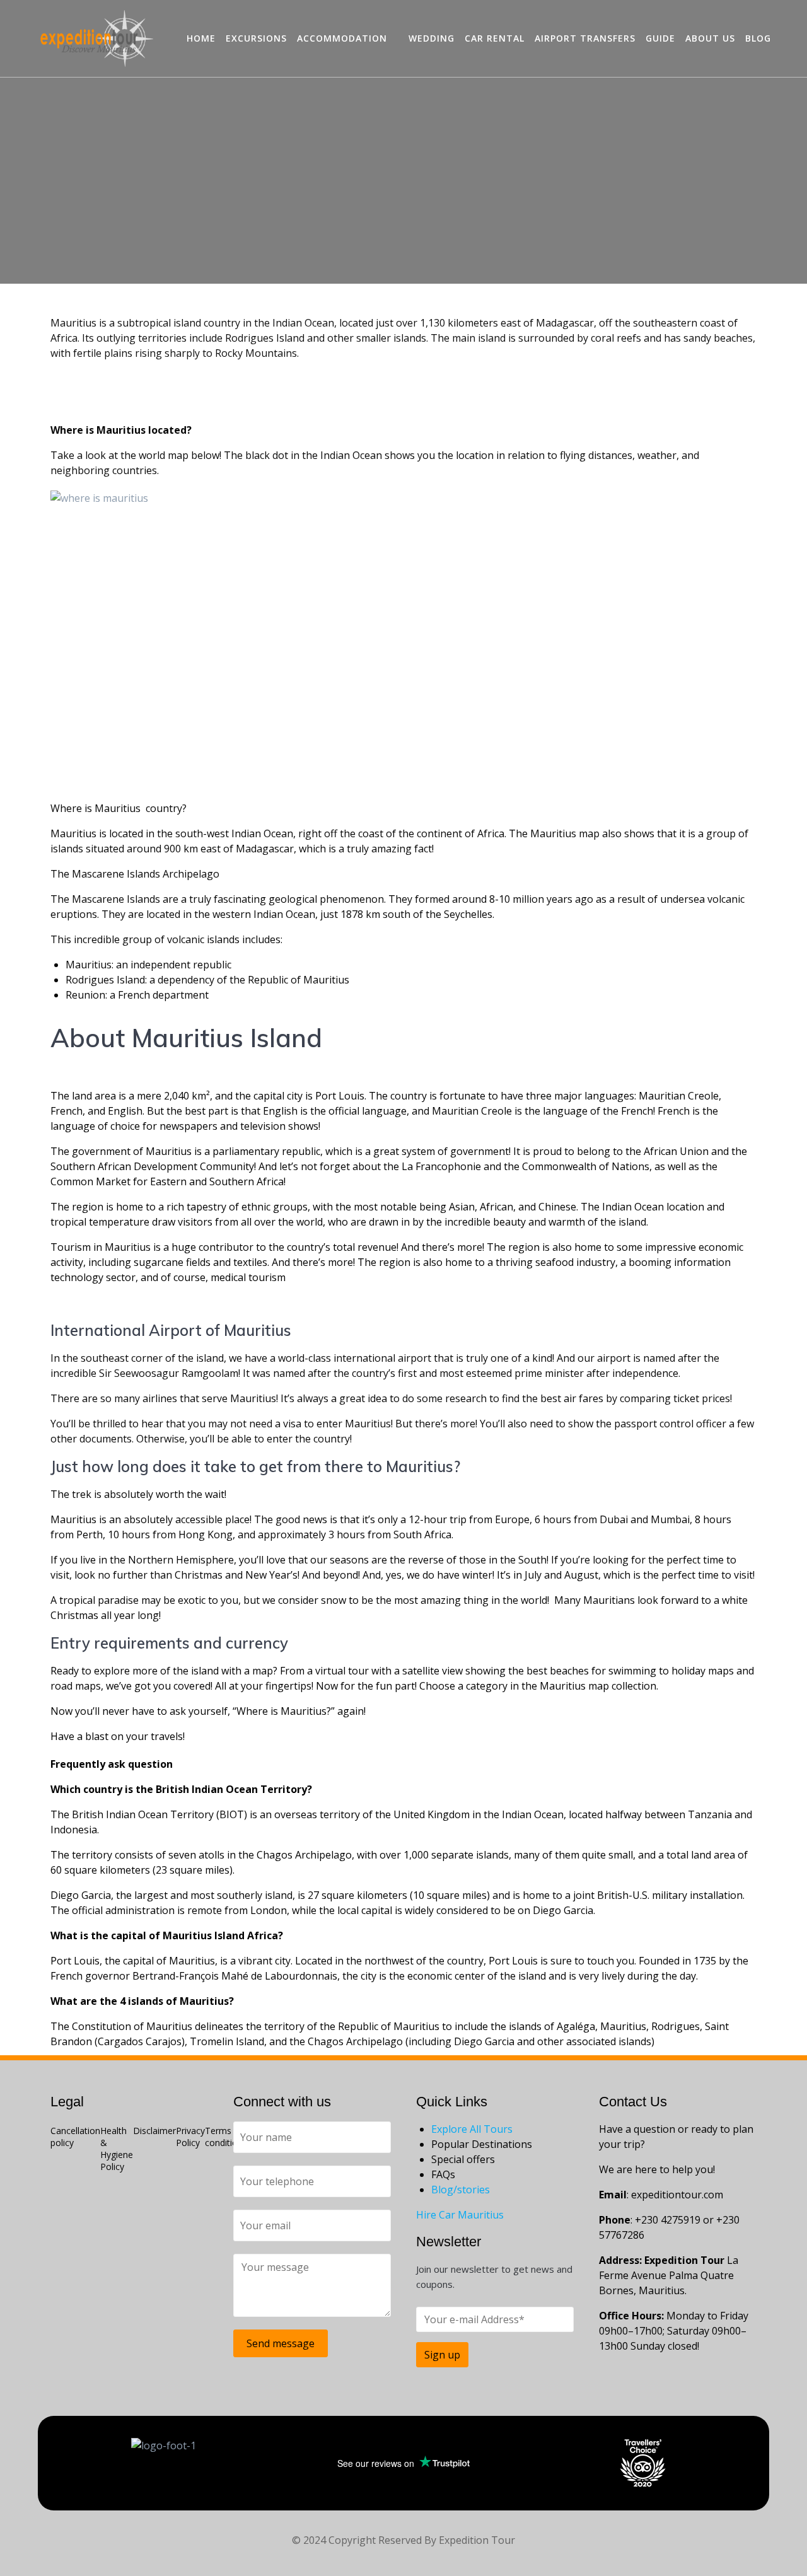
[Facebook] (66, 2204)
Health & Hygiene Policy (117, 2149)
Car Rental (495, 38)
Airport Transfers (585, 38)
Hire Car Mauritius (460, 2215)
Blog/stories (461, 2190)
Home (201, 38)
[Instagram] (147, 2204)
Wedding (432, 38)
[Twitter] (187, 2204)
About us (710, 38)
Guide (660, 38)
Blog (758, 38)
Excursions (256, 38)
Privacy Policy (190, 2137)
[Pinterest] (107, 2204)
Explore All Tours (472, 2129)
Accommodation (342, 38)
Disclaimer (154, 2131)
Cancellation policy (75, 2137)
